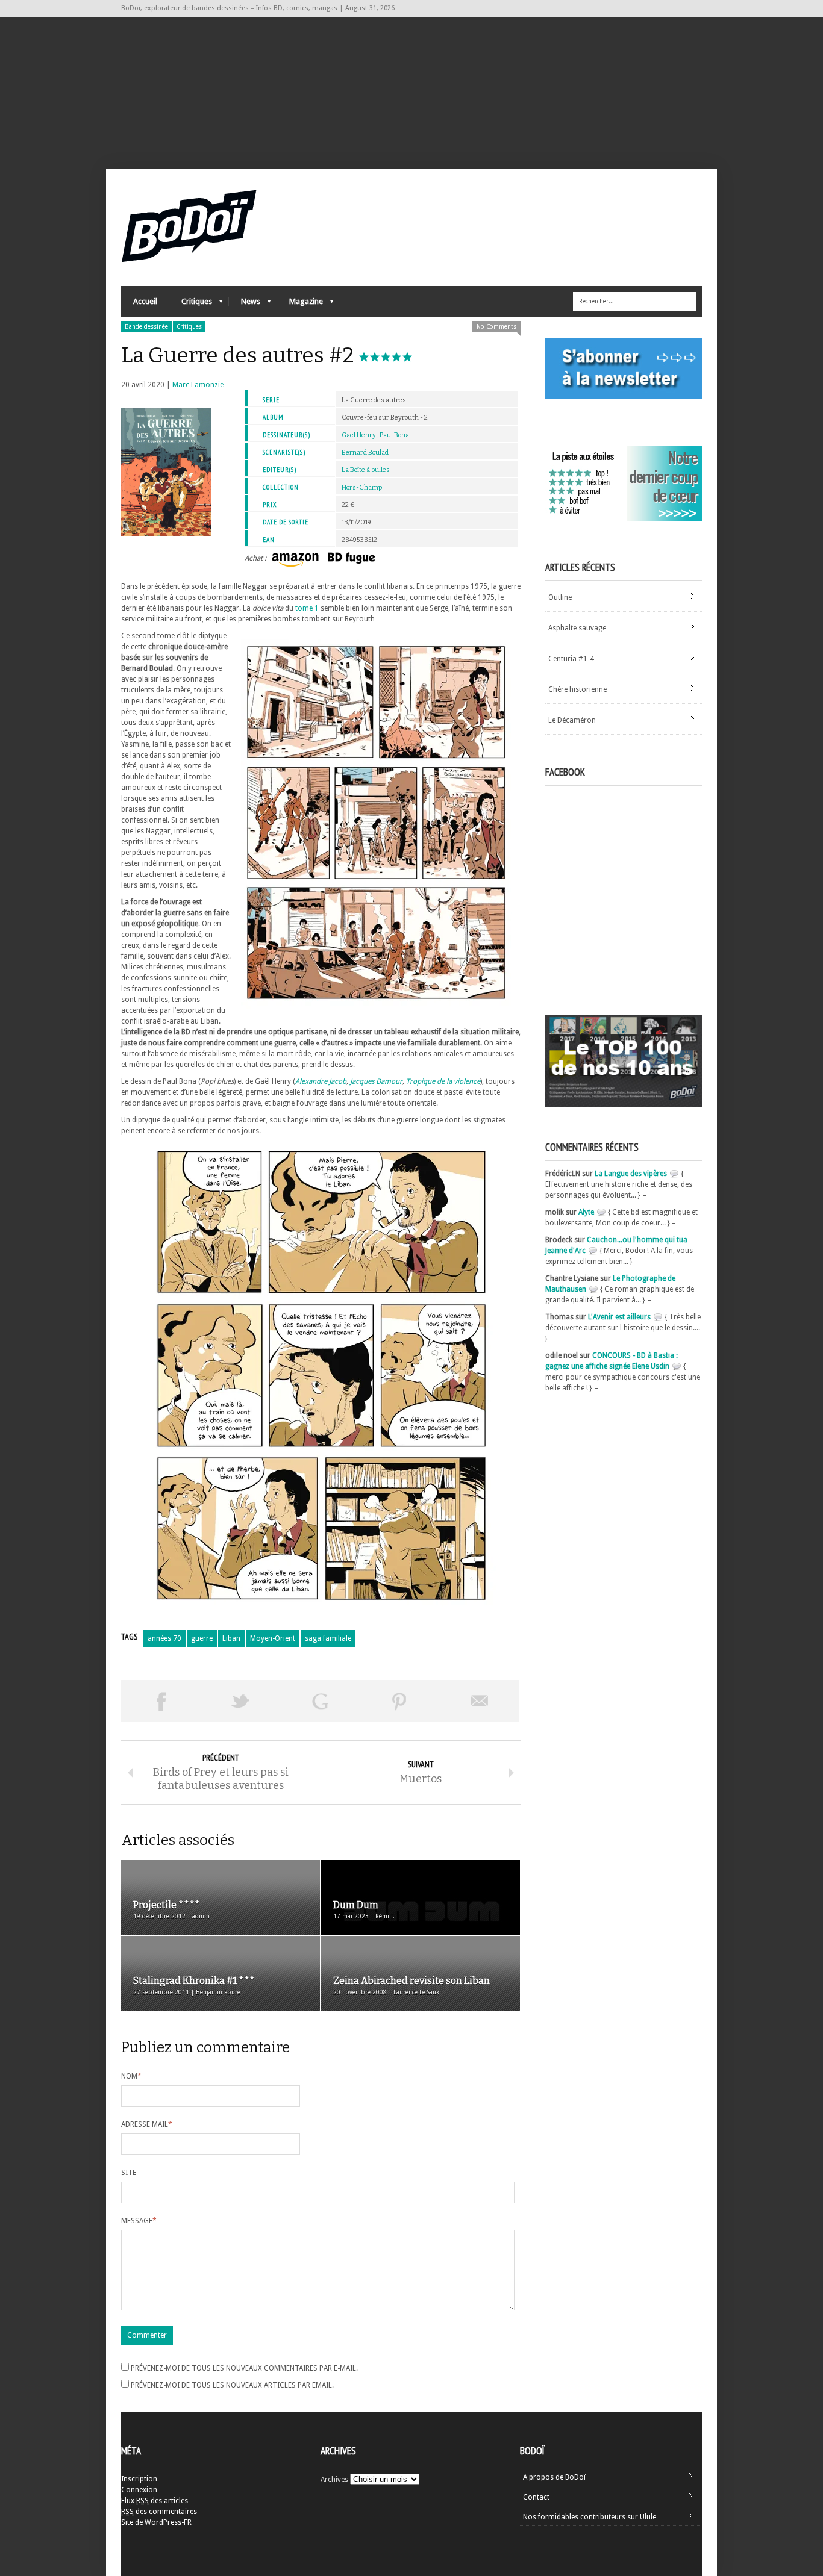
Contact (536, 2497)
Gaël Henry (359, 435)
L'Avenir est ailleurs (619, 1317)
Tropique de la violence (443, 1081)
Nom (131, 2076)
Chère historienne (577, 689)
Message (139, 2221)
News (245, 304)
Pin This (399, 1701)
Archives (334, 2480)
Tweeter (240, 1701)
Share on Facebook (161, 1701)
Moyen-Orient (273, 1638)
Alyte (586, 1212)
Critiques (191, 304)
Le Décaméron (572, 720)
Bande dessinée (146, 327)
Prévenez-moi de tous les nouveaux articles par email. (232, 2385)
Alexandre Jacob (321, 1081)
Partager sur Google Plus (320, 1701)
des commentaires (159, 2512)
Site (129, 2173)
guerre (202, 1638)
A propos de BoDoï (554, 2477)
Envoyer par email (480, 1701)
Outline (560, 597)
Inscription (139, 2479)
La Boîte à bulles (366, 470)
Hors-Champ (362, 487)
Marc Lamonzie (198, 385)
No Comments (496, 327)
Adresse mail (147, 2124)
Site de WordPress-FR (156, 2522)
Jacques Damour (375, 1081)
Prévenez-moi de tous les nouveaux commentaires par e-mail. (244, 2368)
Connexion (139, 2490)
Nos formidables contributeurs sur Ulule (590, 2517)
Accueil (145, 301)
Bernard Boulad (365, 453)
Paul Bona (394, 435)
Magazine (300, 304)
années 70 (164, 1638)
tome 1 (306, 608)
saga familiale (328, 1638)
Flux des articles (155, 2501)
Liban (231, 1638)
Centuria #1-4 (571, 659)
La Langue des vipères (631, 1174)
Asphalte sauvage (577, 628)
